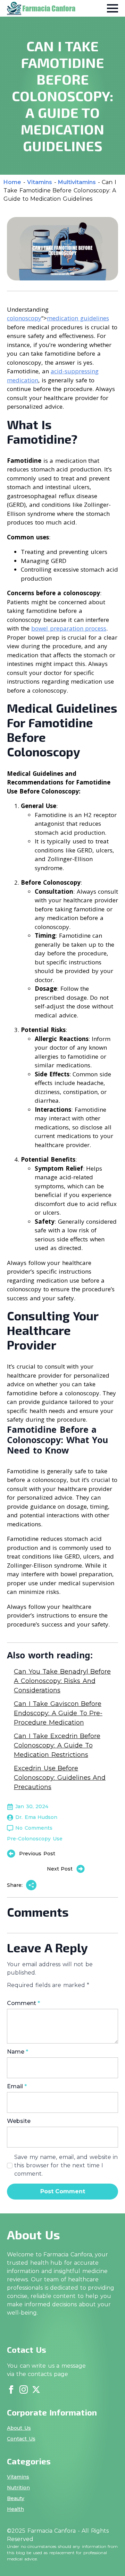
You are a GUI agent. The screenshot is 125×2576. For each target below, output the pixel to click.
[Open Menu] (112, 8)
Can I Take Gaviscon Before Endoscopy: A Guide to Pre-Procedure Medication (58, 1713)
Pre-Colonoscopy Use (35, 1839)
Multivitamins (77, 182)
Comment (23, 2003)
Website (19, 2121)
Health (15, 2509)
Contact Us (21, 2439)
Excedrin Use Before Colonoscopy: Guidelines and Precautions (60, 1778)
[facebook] (11, 2389)
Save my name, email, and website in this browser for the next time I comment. (66, 2165)
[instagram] (24, 2389)
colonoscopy (24, 318)
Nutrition (18, 2488)
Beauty (16, 2498)
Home (12, 182)
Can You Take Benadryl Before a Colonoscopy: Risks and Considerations (62, 1681)
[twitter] (36, 2389)
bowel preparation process (69, 628)
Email (17, 2087)
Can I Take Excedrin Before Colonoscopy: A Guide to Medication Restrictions (57, 1745)
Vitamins (40, 182)
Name (18, 2052)
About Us (19, 2428)
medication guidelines (78, 318)
